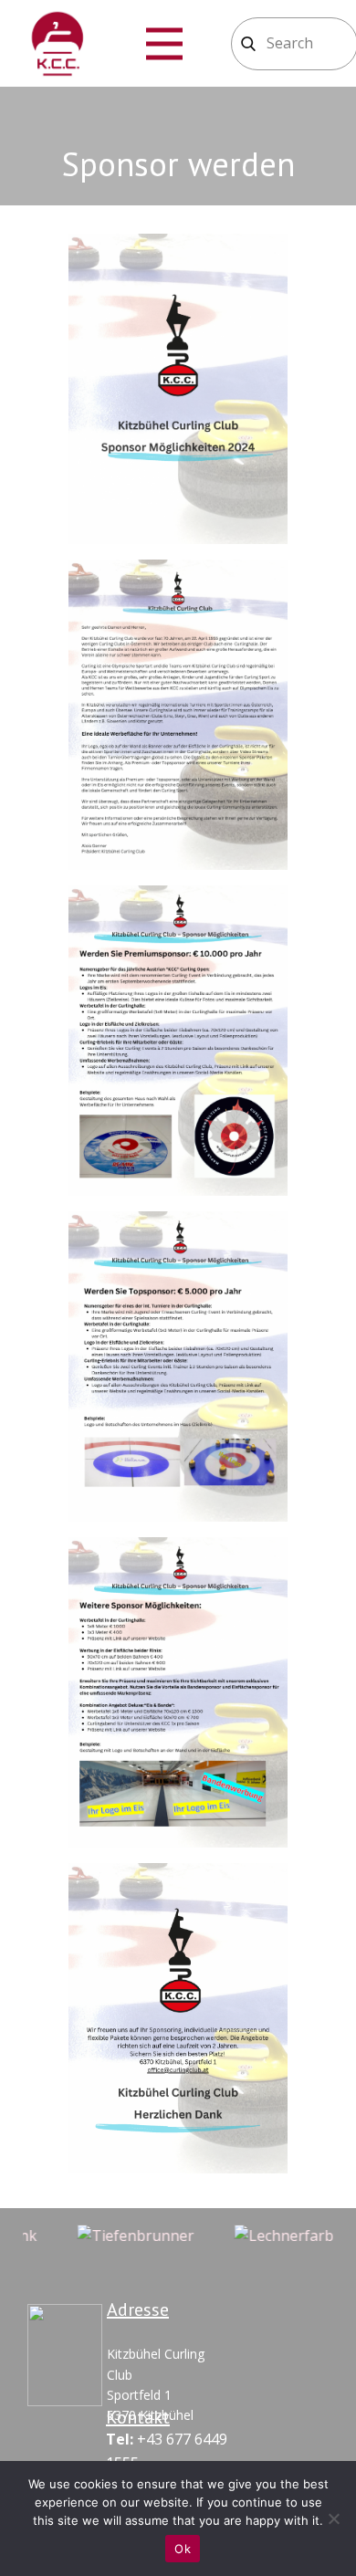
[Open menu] (164, 44)
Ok (183, 2549)
